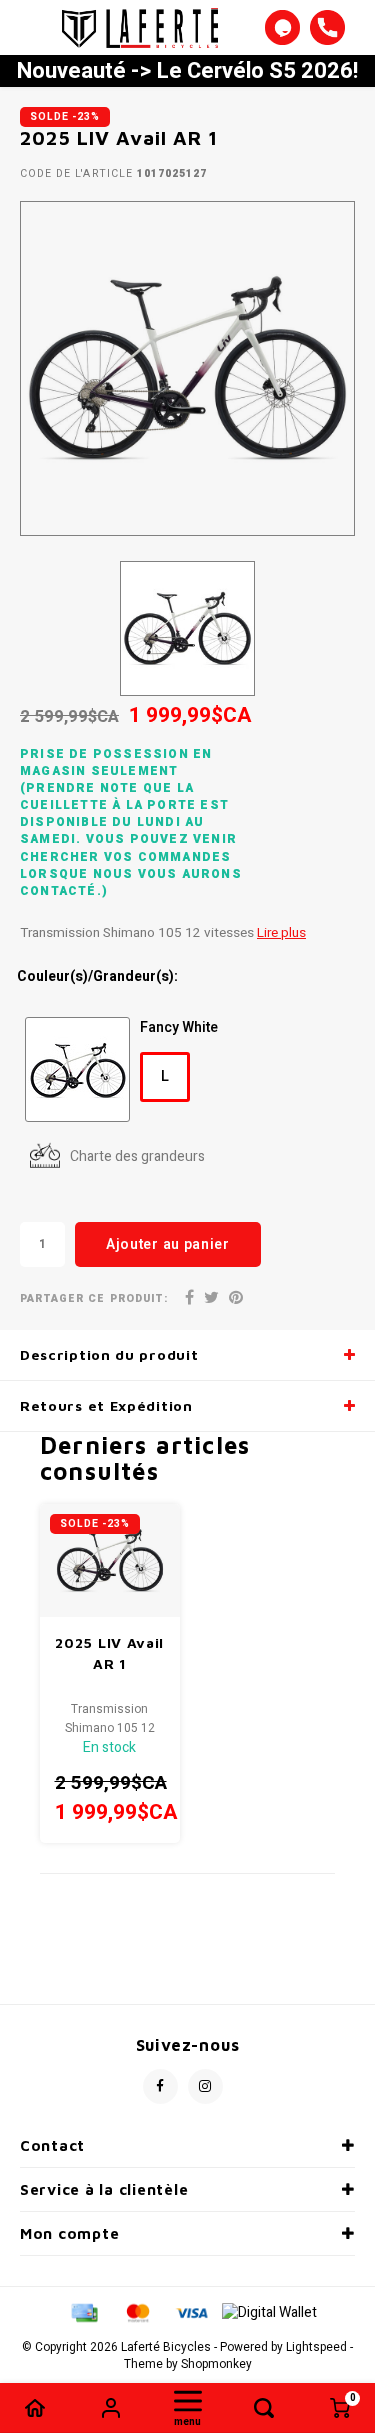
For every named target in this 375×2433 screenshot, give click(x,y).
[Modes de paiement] (83, 2312)
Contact (52, 2145)
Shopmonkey (216, 2364)
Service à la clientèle (104, 2189)
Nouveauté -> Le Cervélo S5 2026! (187, 71)
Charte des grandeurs (137, 1156)
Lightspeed (316, 2347)
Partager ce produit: (94, 1298)
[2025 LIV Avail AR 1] (110, 1560)
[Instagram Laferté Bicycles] (205, 2086)
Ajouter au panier (168, 1244)
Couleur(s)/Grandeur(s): (97, 977)
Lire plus (281, 933)
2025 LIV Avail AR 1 (109, 1653)
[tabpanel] (187, 368)
